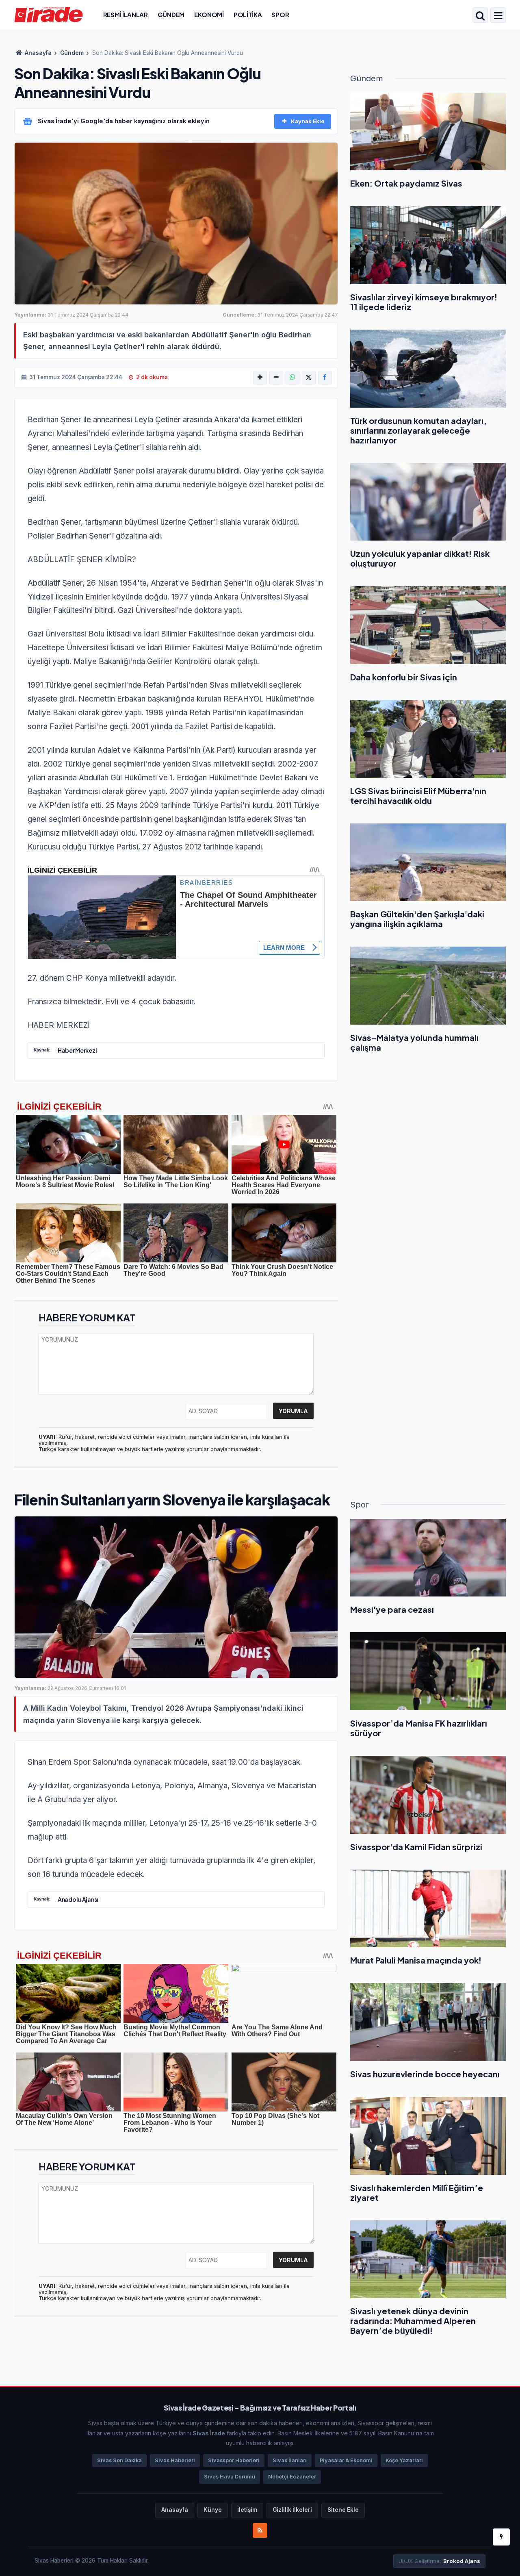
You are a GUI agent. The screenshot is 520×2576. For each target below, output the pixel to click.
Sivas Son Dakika (119, 2460)
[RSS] (260, 2530)
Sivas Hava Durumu (230, 2477)
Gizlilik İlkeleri (292, 2510)
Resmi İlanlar (126, 14)
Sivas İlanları (290, 2460)
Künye (213, 2510)
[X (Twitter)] (309, 378)
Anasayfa (38, 53)
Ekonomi (209, 14)
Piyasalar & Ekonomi (346, 2460)
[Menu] (498, 16)
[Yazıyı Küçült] (276, 378)
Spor (280, 14)
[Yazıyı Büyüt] (260, 378)
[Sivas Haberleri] (49, 14)
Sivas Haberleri (175, 2460)
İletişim (247, 2510)
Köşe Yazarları (404, 2460)
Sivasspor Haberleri (234, 2460)
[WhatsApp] (292, 378)
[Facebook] (325, 378)
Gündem (171, 14)
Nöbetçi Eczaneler (292, 2477)
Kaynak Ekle (308, 121)
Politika (248, 14)
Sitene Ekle (343, 2510)
